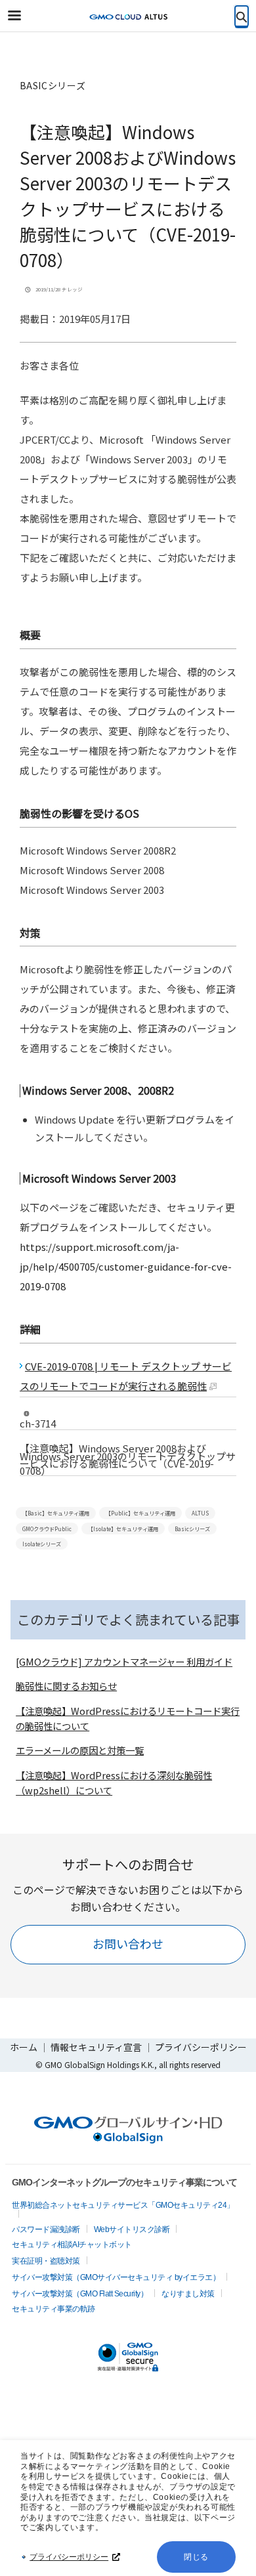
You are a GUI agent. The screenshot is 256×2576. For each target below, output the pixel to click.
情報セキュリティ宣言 (97, 2047)
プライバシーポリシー (69, 2557)
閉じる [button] (196, 2557)
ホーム (24, 2047)
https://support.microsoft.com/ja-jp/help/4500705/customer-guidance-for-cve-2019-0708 (126, 1266)
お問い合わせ (128, 1943)
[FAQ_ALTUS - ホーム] (128, 16)
